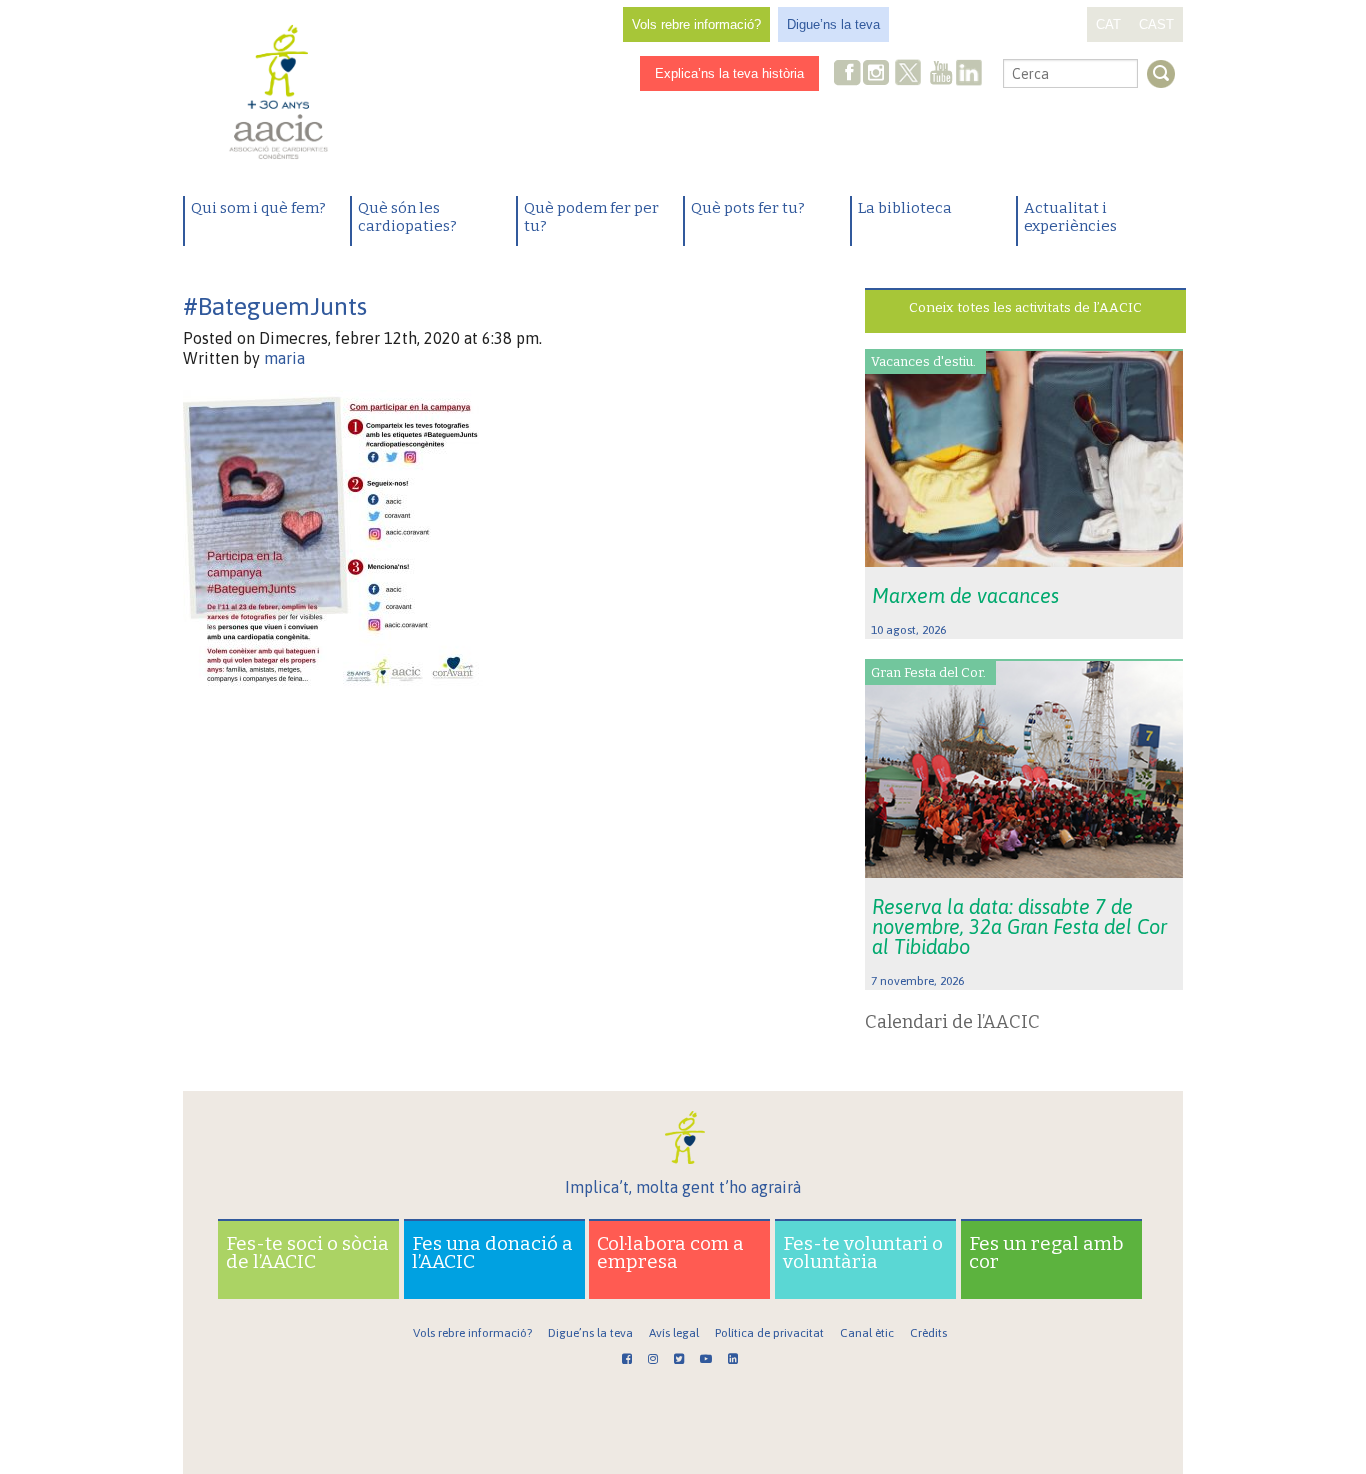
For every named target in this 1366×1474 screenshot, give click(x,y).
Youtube (941, 74)
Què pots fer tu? (748, 208)
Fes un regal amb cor (1046, 1252)
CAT (1108, 24)
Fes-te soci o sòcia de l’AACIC (307, 1252)
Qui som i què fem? (258, 208)
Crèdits (928, 1333)
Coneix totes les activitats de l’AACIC (1025, 307)
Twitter (908, 75)
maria (284, 358)
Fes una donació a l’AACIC (492, 1252)
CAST (1156, 24)
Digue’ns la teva (833, 24)
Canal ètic (867, 1333)
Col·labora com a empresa (670, 1252)
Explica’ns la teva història (729, 73)
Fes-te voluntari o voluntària (863, 1252)
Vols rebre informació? (696, 24)
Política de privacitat (769, 1333)
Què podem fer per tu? (591, 217)
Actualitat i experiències (1070, 217)
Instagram (878, 74)
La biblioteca (905, 208)
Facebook (848, 74)
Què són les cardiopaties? (407, 217)
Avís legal (674, 1333)
